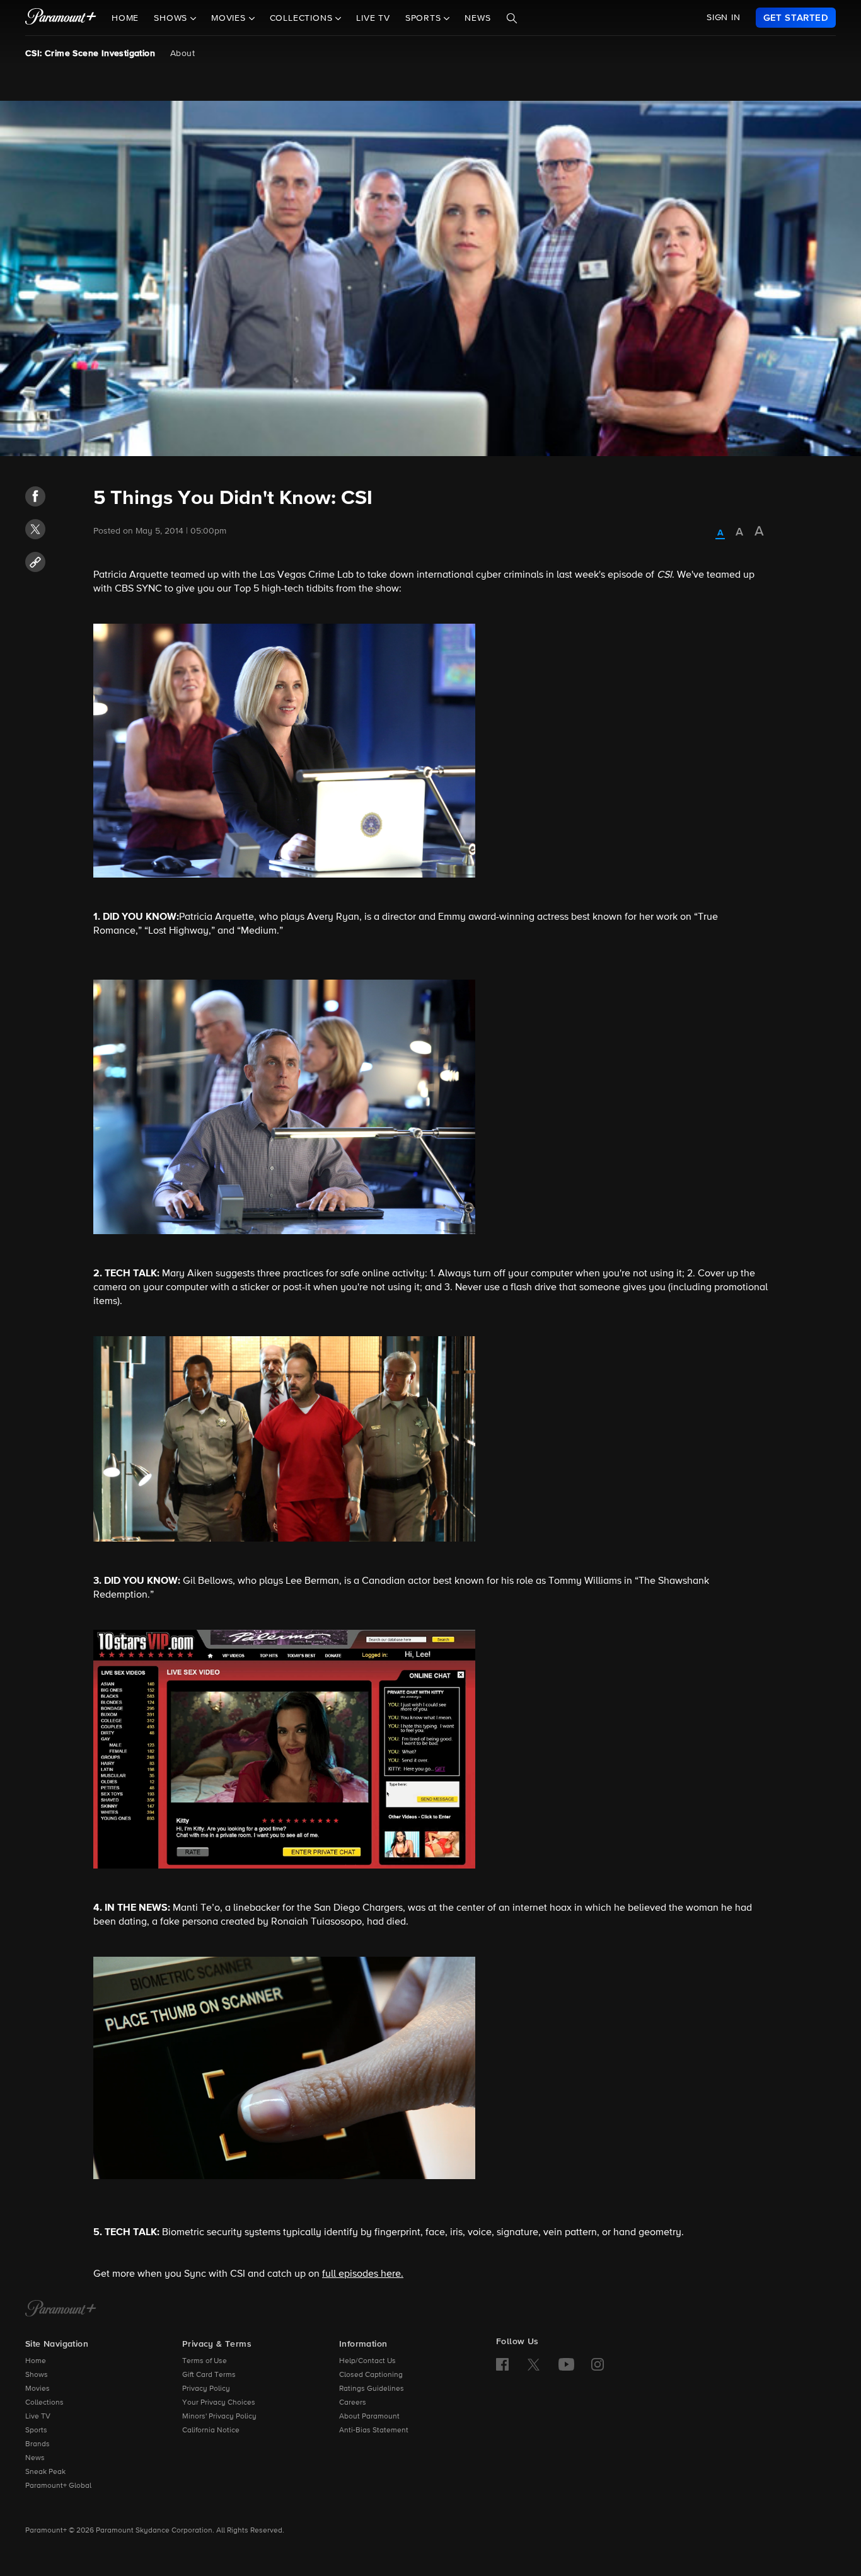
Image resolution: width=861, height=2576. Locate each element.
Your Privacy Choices (219, 2403)
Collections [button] (303, 18)
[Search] (512, 18)
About (182, 54)
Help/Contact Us (367, 2361)
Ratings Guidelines (372, 2389)
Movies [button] (230, 18)
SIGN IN (724, 18)
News (477, 18)
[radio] (720, 534)
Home (125, 18)
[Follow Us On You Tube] (566, 2364)
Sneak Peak (45, 2472)
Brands (38, 2444)
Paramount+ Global (58, 2486)
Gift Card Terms (209, 2375)
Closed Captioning (371, 2375)
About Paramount (369, 2417)
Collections (44, 2403)
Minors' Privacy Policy (219, 2417)
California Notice (211, 2430)
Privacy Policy (206, 2389)
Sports (36, 2430)
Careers (353, 2403)
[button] (35, 496)
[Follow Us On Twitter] (534, 2364)
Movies (38, 2389)
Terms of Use (205, 2361)
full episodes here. (363, 2274)
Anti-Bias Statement (374, 2430)
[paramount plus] (61, 18)
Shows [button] (172, 18)
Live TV (373, 18)
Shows (37, 2375)
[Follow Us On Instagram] (598, 2364)
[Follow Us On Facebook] (502, 2364)
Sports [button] (425, 18)
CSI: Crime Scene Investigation (90, 54)
